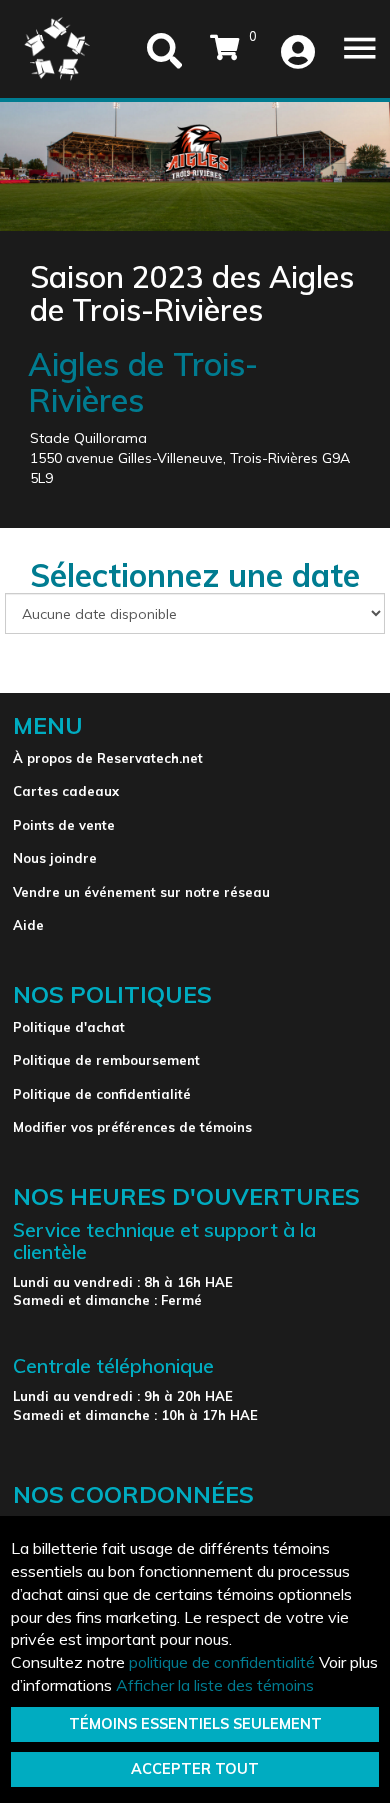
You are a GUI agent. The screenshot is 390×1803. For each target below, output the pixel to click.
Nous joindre (55, 858)
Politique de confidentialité (102, 1094)
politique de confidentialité (222, 1662)
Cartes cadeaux (66, 791)
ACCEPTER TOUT (195, 1769)
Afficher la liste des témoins (215, 1685)
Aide (28, 925)
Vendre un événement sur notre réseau (141, 892)
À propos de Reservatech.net (108, 758)
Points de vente (64, 825)
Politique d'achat (69, 1027)
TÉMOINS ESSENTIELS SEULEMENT (195, 1724)
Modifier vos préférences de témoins (132, 1127)
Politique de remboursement (106, 1060)
